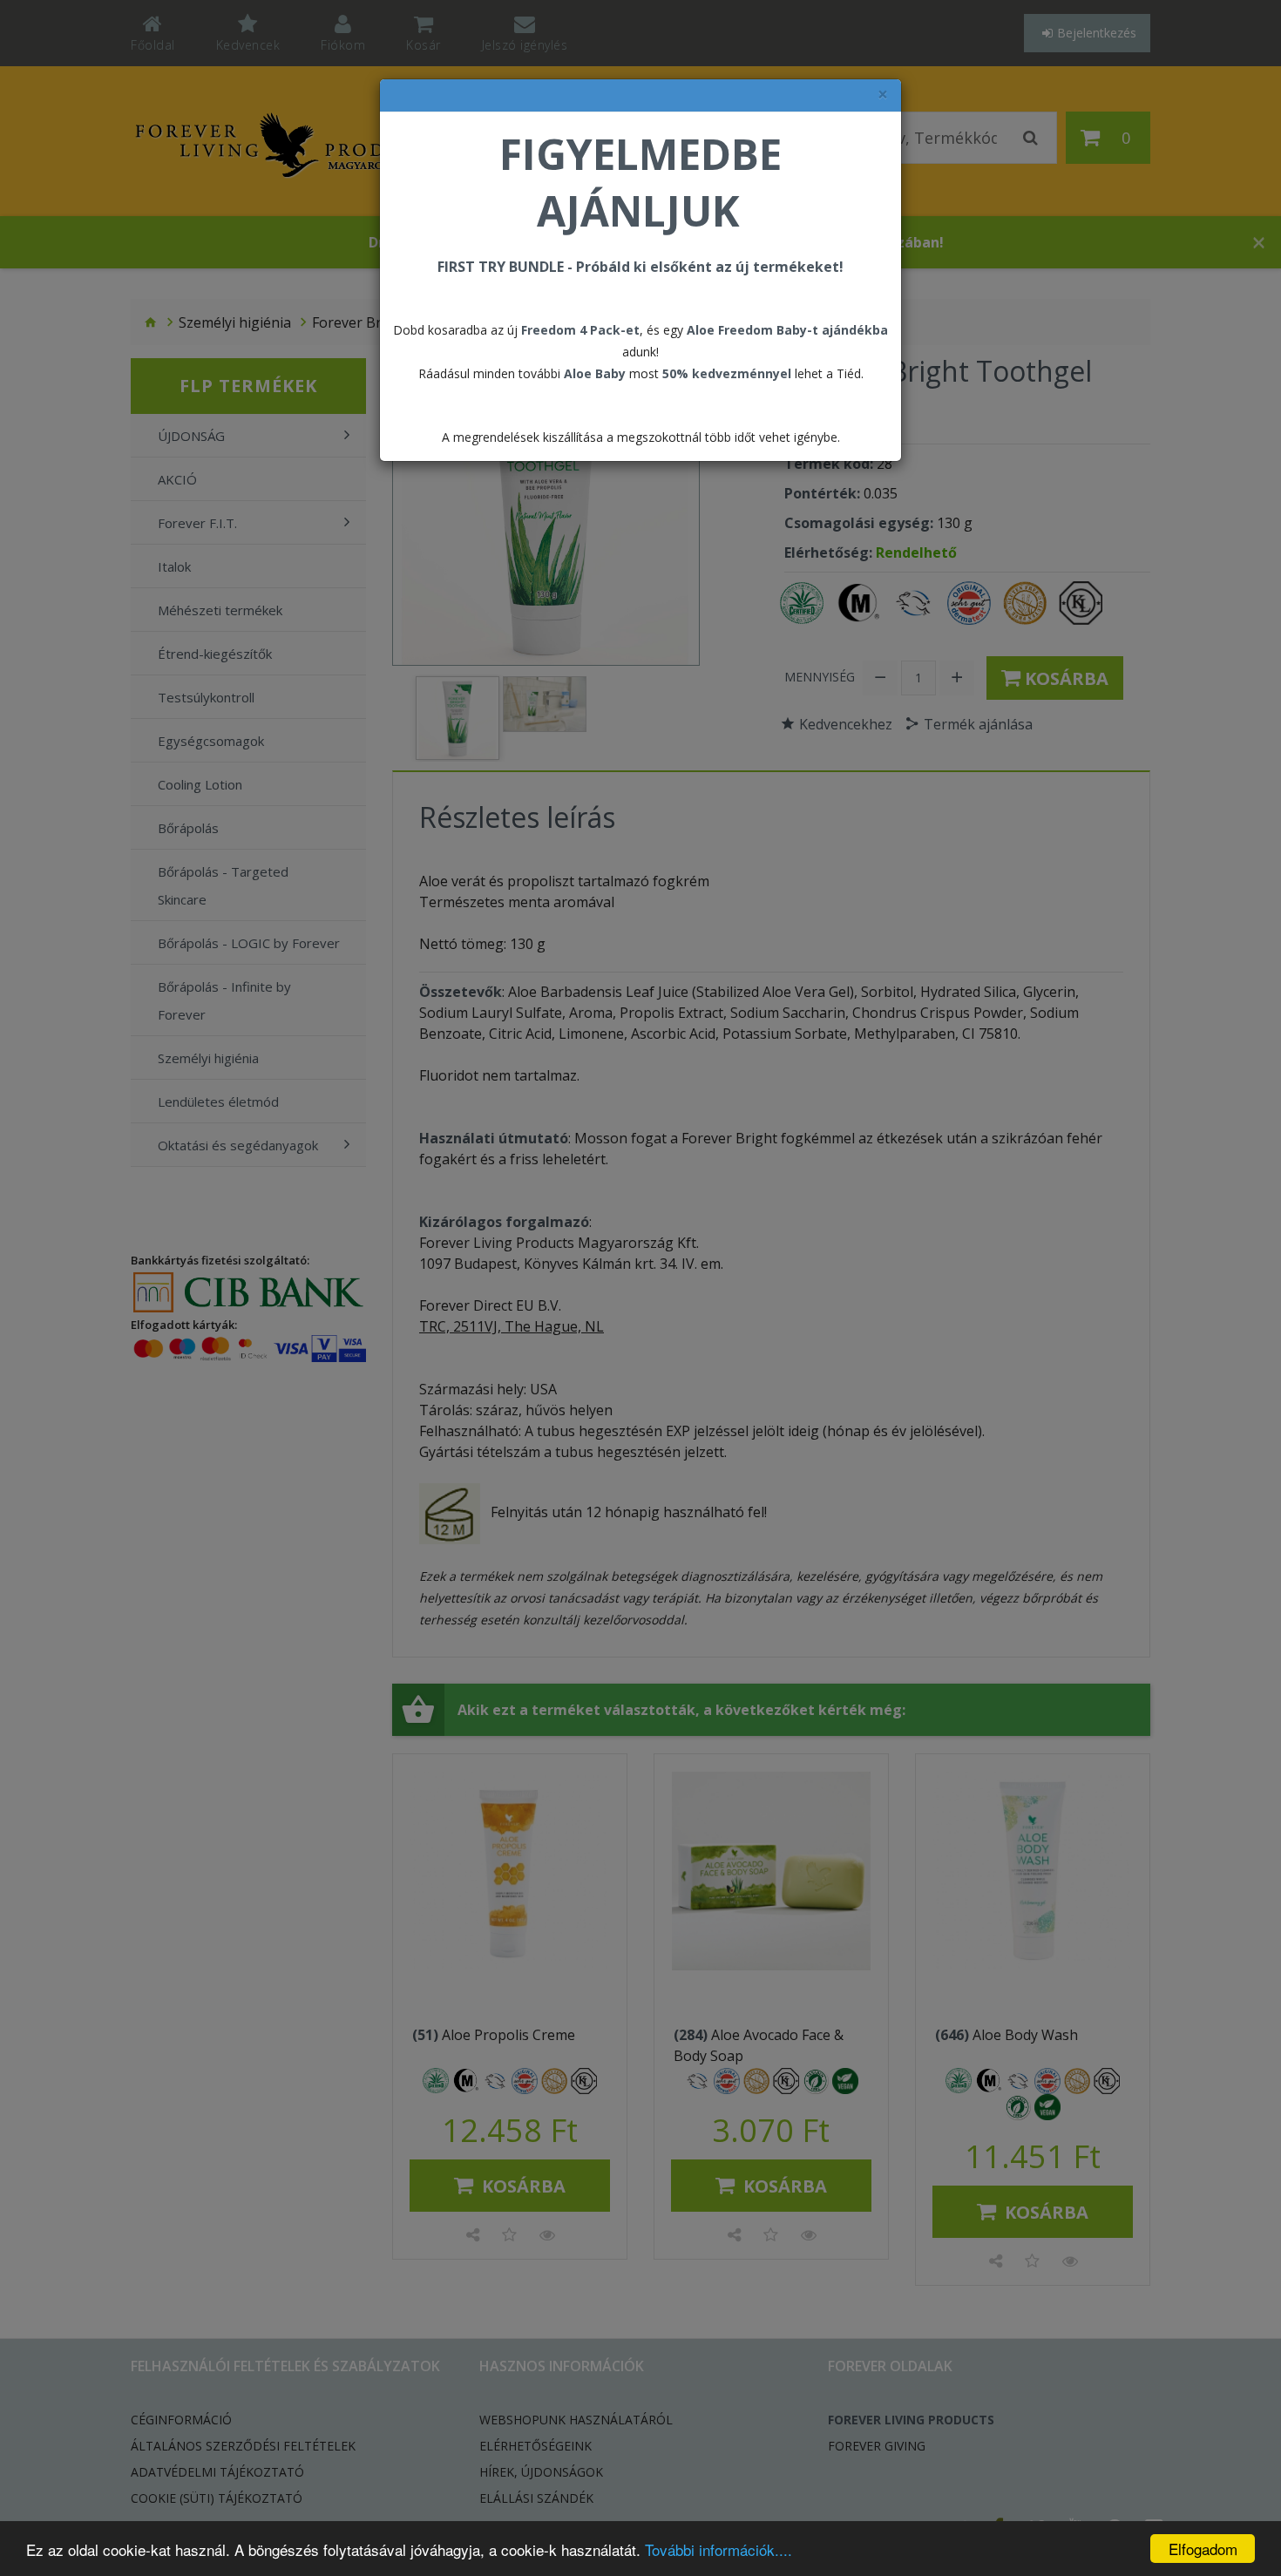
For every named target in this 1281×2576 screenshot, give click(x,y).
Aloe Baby (595, 373)
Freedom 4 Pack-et (580, 330)
